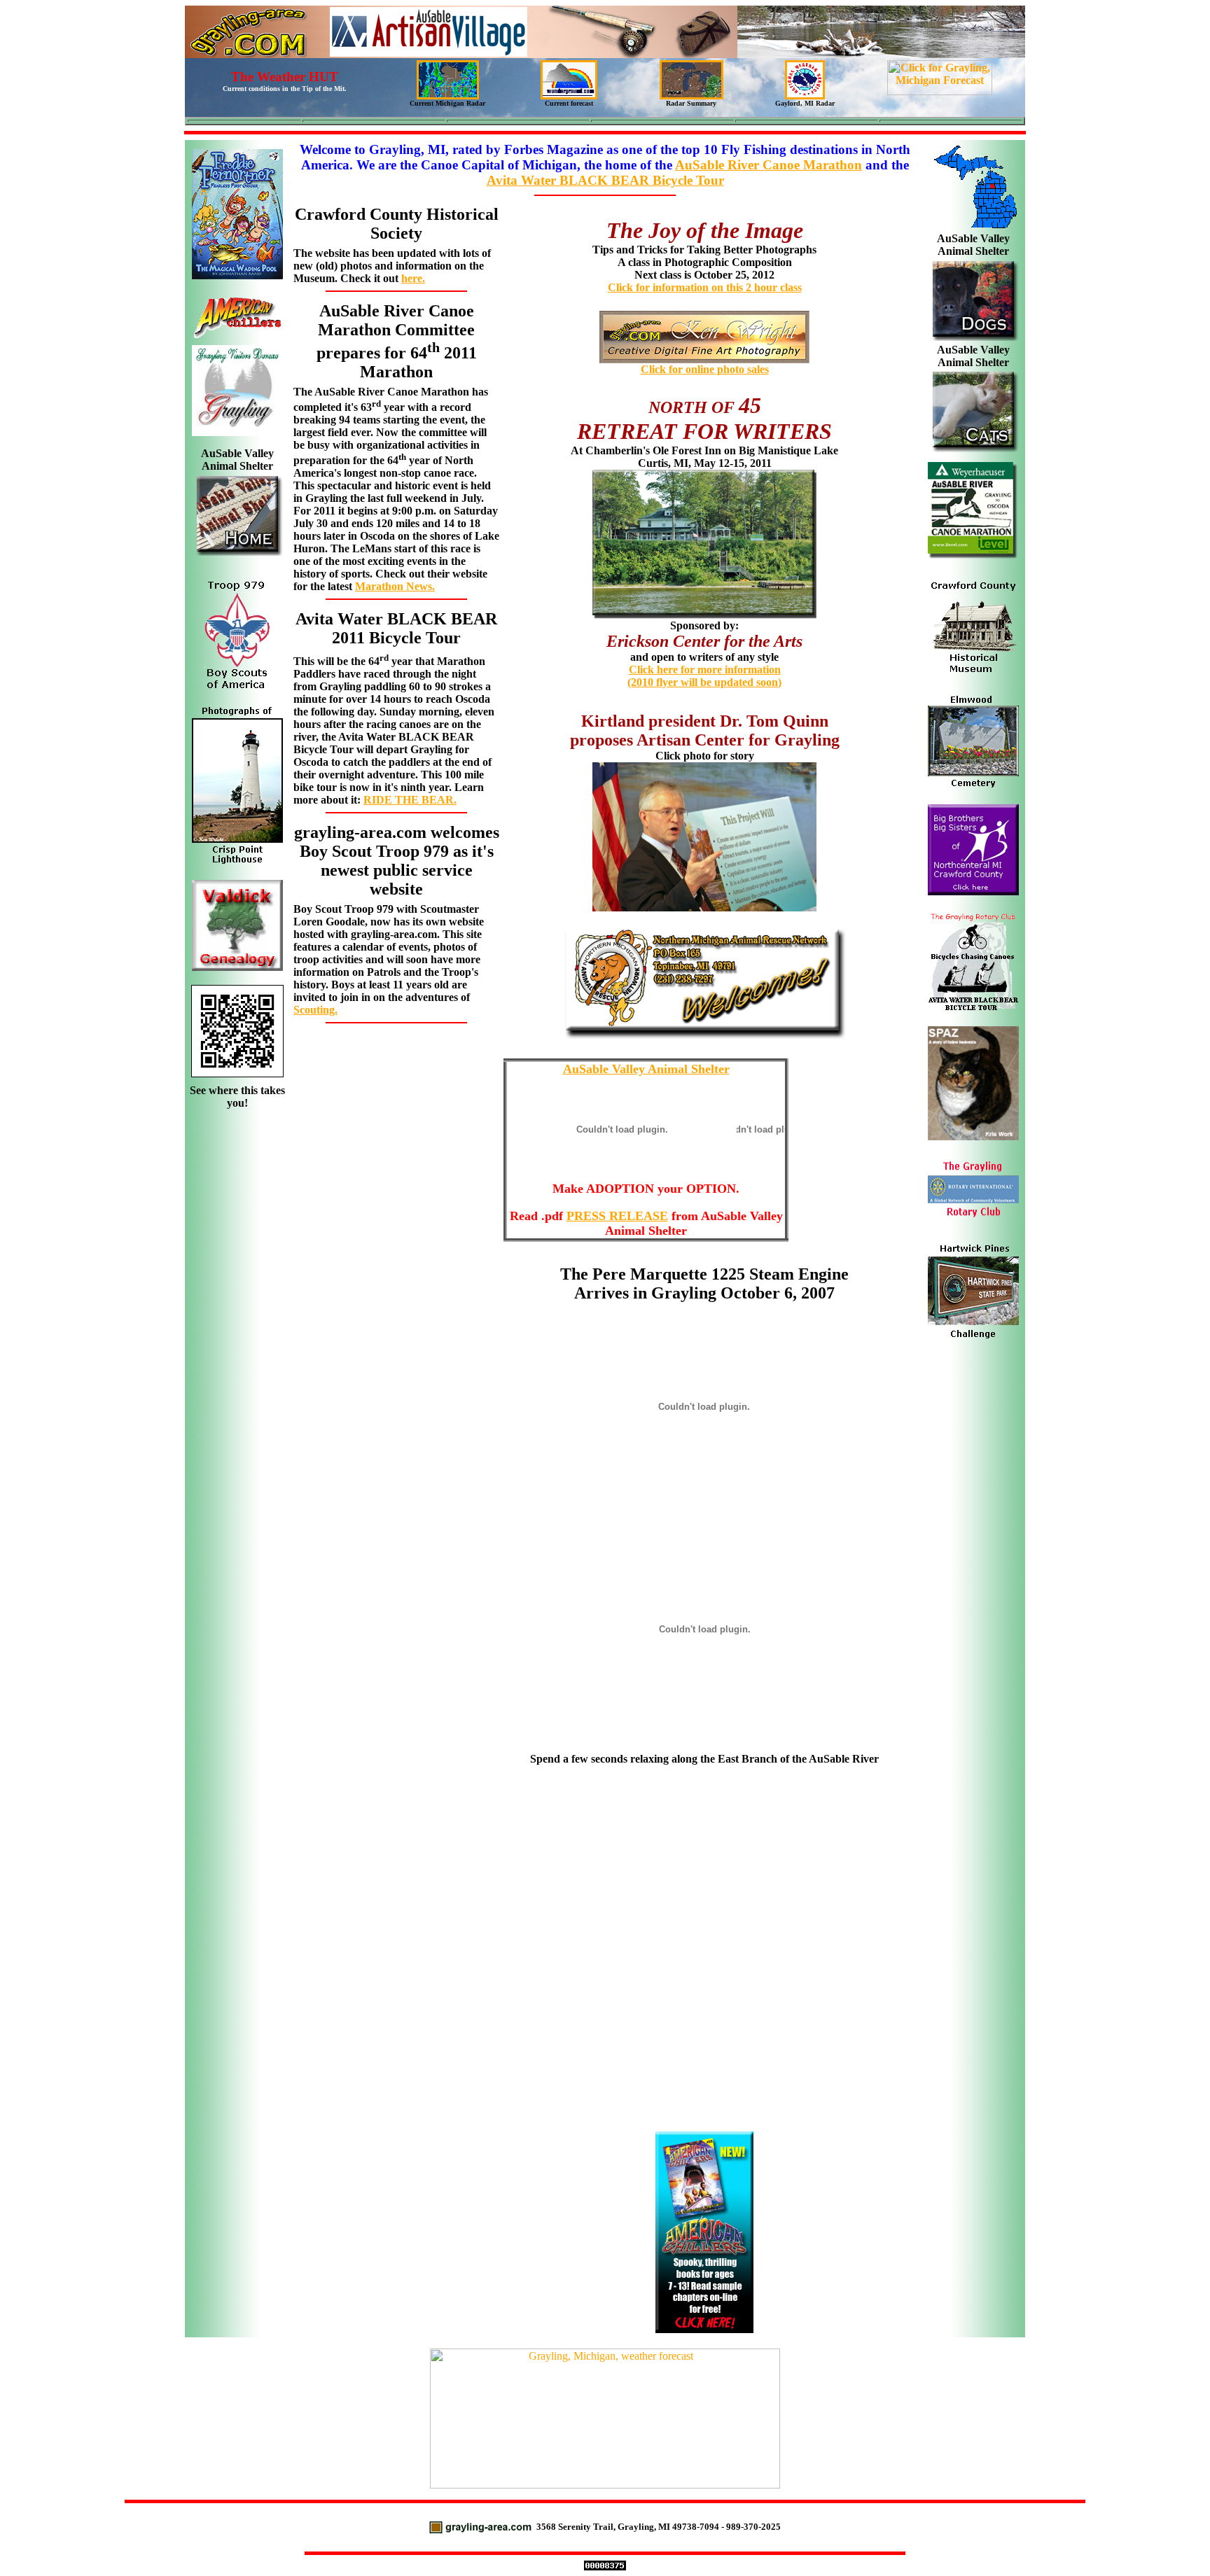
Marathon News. (395, 586)
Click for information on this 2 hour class (705, 287)
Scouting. (315, 1010)
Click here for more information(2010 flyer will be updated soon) (704, 676)
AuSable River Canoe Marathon (769, 165)
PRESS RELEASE (617, 1216)
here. (413, 278)
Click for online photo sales (705, 369)
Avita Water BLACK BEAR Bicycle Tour (605, 180)
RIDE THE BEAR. (410, 800)
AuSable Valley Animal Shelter (646, 1069)
